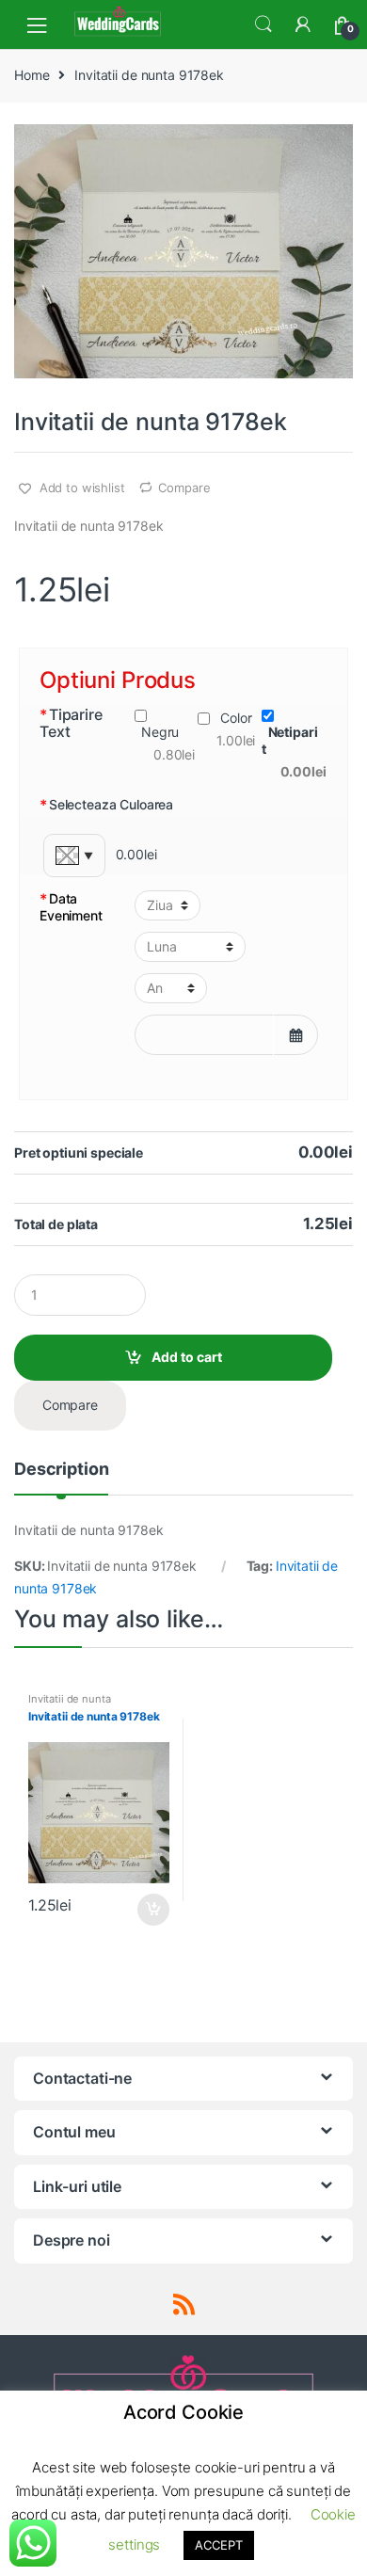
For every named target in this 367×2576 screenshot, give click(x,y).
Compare (184, 488)
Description (61, 1470)
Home (32, 75)
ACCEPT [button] (218, 2545)
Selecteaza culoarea (106, 805)
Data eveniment (71, 907)
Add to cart (187, 1357)
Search (263, 24)
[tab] (61, 1477)
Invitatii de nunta (69, 1699)
